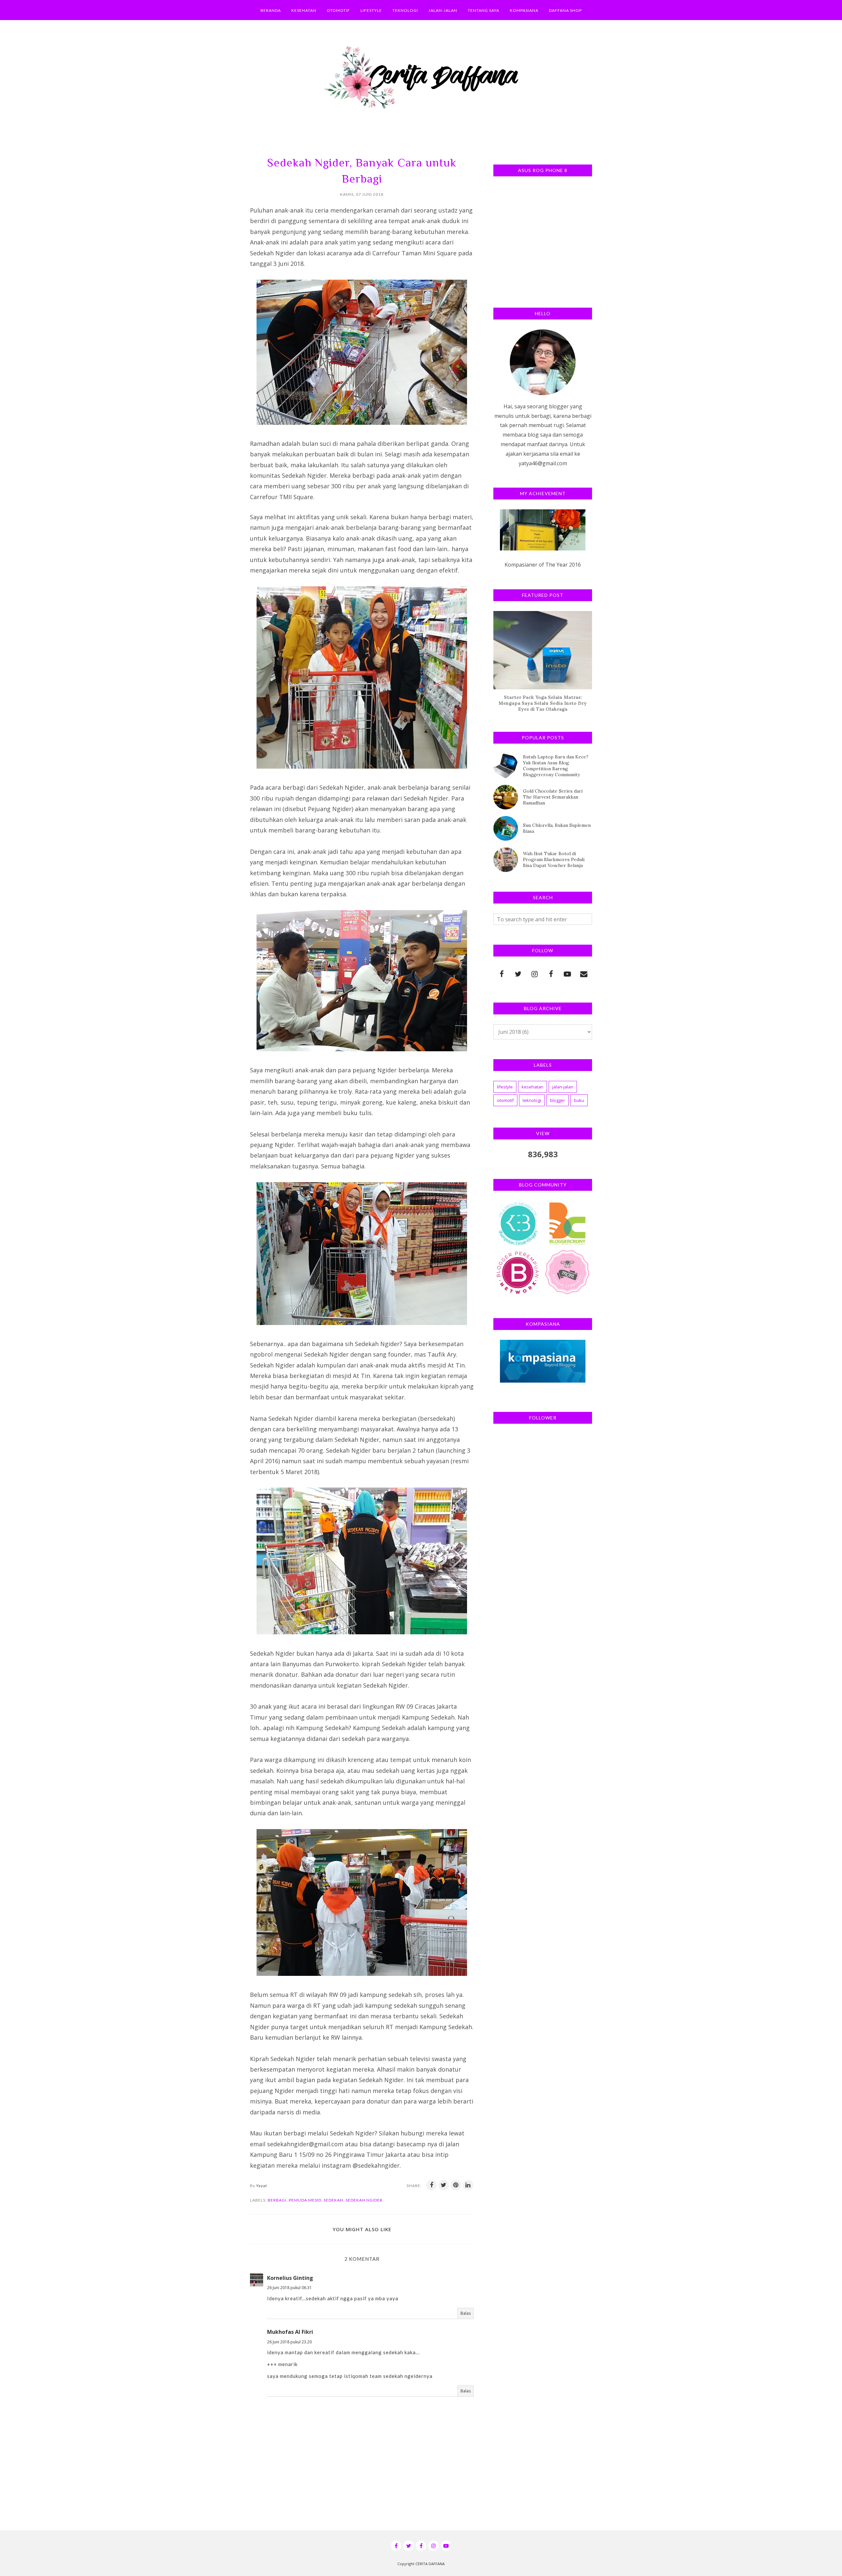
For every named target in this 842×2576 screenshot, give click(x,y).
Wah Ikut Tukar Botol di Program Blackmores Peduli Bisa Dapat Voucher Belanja (554, 859)
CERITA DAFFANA (430, 2564)
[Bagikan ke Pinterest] (456, 2185)
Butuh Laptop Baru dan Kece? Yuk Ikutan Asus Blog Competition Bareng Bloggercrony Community (556, 766)
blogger (557, 1100)
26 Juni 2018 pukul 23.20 (289, 2342)
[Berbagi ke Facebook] (432, 2185)
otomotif (505, 1100)
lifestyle (505, 1087)
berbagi (277, 2200)
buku (579, 1100)
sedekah (334, 2200)
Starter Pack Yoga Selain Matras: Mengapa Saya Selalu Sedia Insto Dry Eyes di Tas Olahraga (543, 703)
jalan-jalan (563, 1087)
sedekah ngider (364, 2200)
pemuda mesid (305, 2200)
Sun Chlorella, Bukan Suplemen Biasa (557, 828)
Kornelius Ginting (290, 2278)
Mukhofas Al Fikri (290, 2332)
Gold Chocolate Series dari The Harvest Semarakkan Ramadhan (553, 797)
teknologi (532, 1100)
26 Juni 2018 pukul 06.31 (289, 2288)
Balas (466, 2313)
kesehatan (532, 1087)
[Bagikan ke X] (444, 2185)
